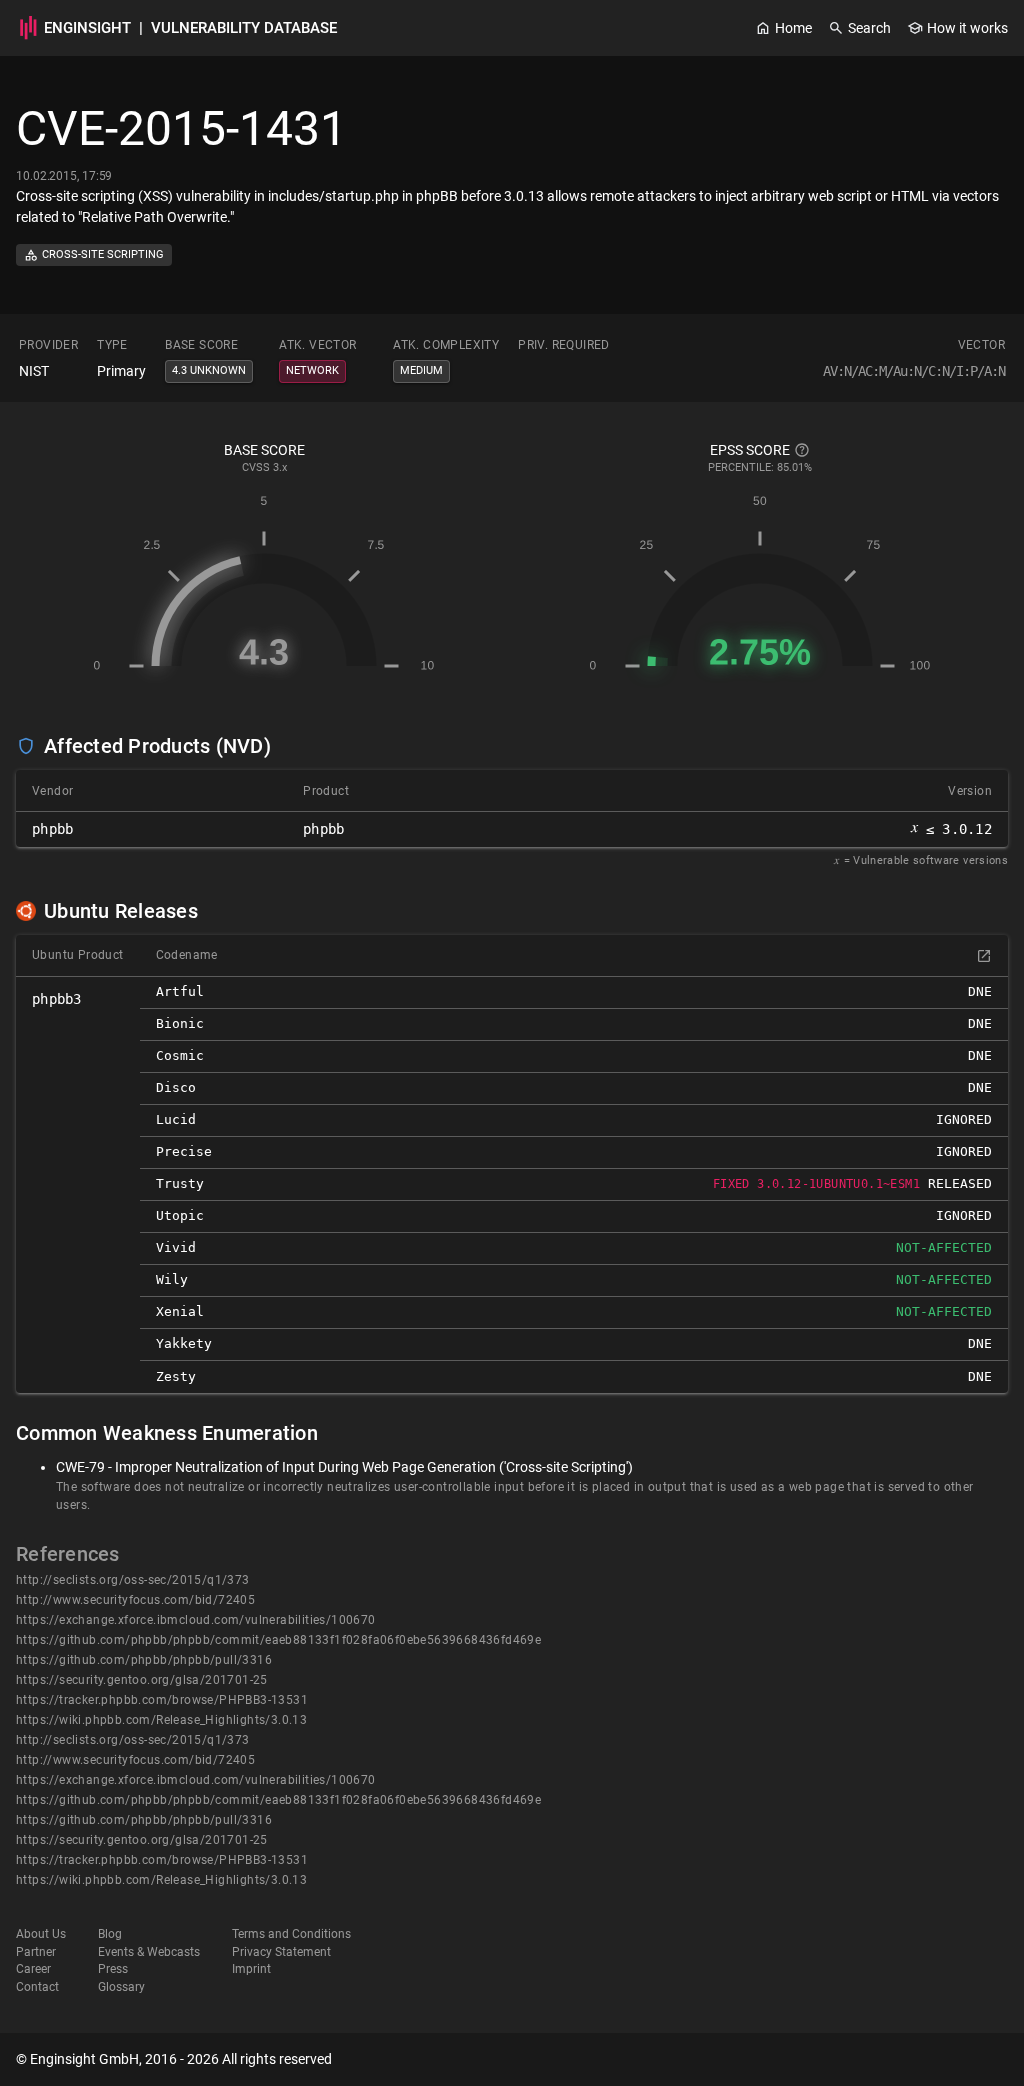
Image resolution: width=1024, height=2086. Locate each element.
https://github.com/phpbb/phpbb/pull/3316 (144, 1660)
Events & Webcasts (149, 1952)
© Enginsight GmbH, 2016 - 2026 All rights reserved (174, 2059)
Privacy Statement (281, 1952)
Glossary (121, 1987)
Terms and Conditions (291, 1934)
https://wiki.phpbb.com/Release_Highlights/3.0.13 (161, 1720)
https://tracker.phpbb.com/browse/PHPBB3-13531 (162, 1700)
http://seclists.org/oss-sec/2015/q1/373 (133, 1580)
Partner (36, 1952)
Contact (37, 1987)
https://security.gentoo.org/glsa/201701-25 (142, 1680)
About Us (41, 1934)
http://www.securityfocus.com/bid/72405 (135, 1600)
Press (113, 1969)
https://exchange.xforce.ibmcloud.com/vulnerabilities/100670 (196, 1620)
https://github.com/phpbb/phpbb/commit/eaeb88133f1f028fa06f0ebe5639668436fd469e (278, 1640)
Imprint (251, 1969)
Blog (110, 1934)
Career (33, 1969)
